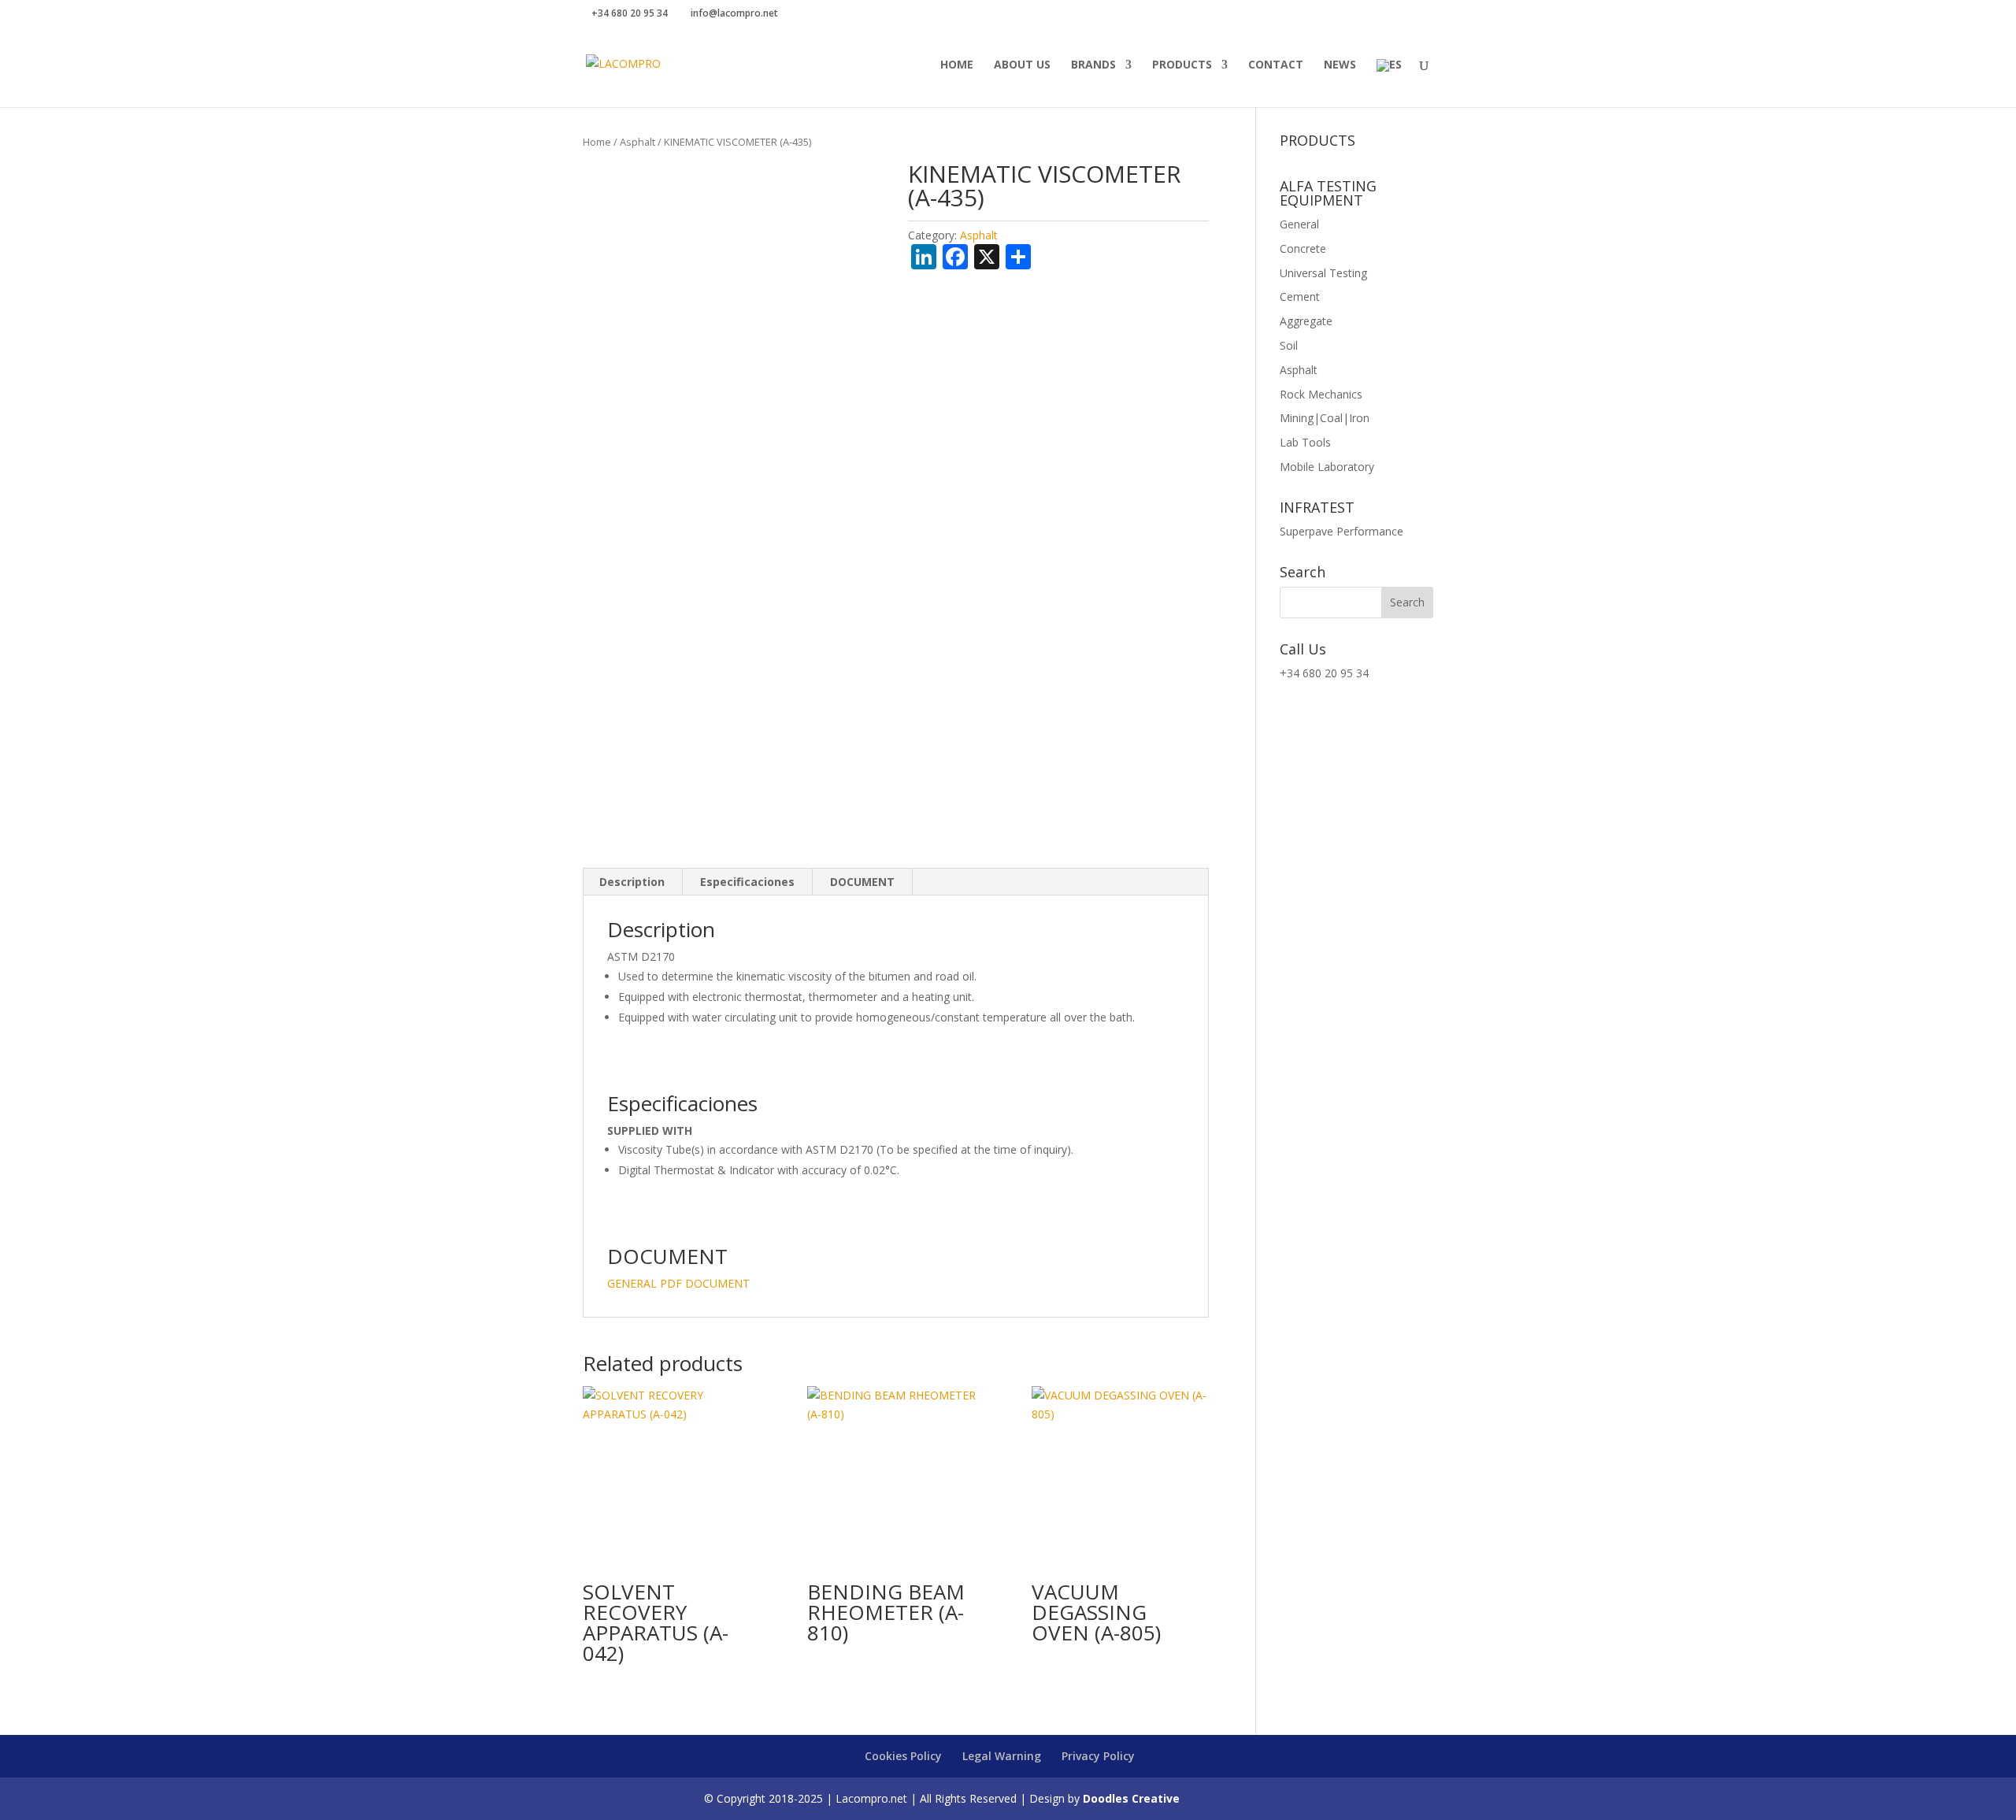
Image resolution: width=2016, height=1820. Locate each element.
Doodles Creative (1131, 1798)
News (1340, 65)
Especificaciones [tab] (747, 882)
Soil (1289, 345)
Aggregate (1306, 321)
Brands (1093, 65)
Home (957, 65)
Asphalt (637, 142)
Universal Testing (1323, 273)
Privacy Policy (1098, 1756)
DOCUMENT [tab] (862, 882)
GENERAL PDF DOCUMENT (678, 1283)
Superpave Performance (1342, 531)
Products (1182, 65)
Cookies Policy (903, 1756)
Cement (1300, 297)
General (1299, 224)
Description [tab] (632, 882)
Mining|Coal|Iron (1325, 418)
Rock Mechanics (1321, 394)
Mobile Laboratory (1327, 467)
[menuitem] (1389, 83)
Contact (1276, 65)
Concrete (1303, 248)
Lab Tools (1305, 442)
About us (1022, 65)
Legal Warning (1002, 1756)
